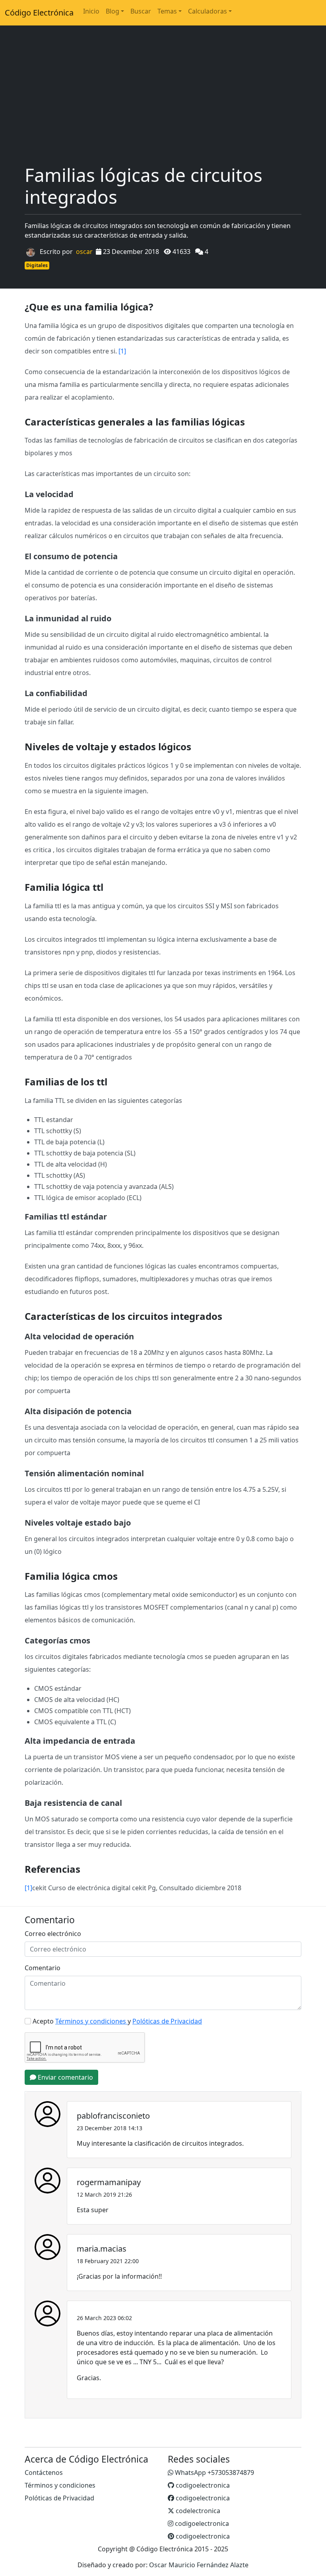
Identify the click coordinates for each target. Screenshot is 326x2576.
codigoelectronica (202, 2485)
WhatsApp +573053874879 (214, 2473)
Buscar (141, 11)
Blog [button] (113, 11)
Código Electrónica (39, 13)
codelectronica (197, 2511)
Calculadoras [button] (208, 11)
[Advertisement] (163, 104)
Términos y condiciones (60, 2485)
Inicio (91, 11)
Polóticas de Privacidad (59, 2498)
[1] (122, 351)
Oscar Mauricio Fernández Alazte (199, 2565)
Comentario (43, 1968)
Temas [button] (167, 11)
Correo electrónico (53, 1934)
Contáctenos (44, 2473)
